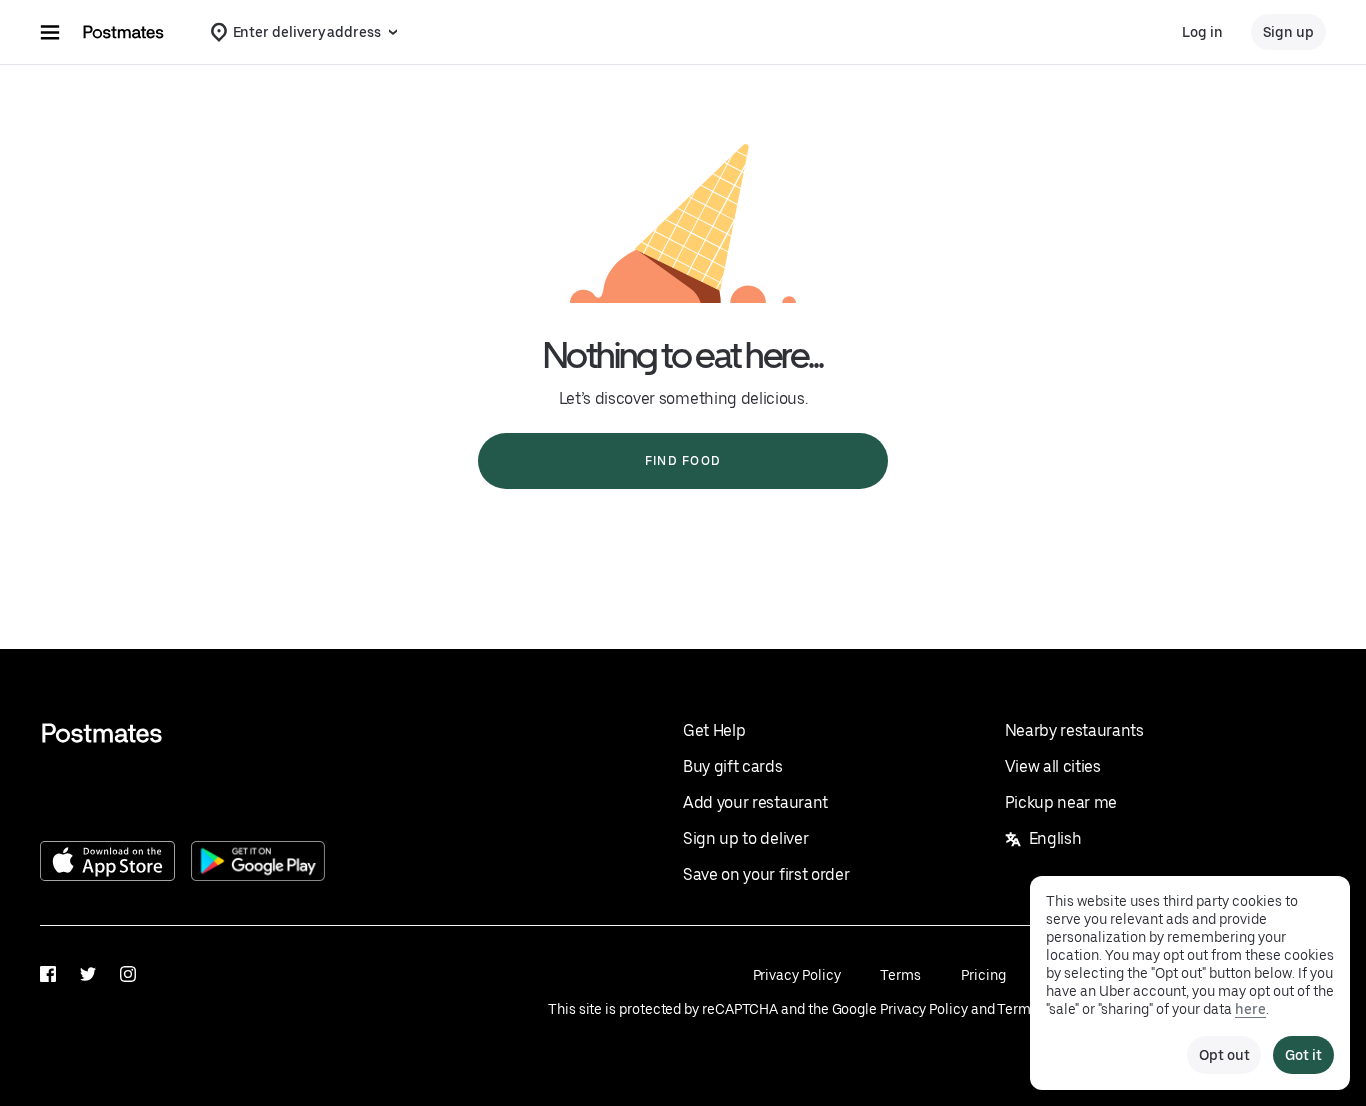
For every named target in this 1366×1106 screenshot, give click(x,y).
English (1055, 838)
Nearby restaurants (1074, 730)
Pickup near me (1061, 802)
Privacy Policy (797, 975)
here (1250, 1009)
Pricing (983, 975)
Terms (900, 975)
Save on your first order (766, 874)
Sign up (1288, 32)
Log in (1202, 32)
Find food (683, 461)
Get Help (714, 730)
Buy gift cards (733, 766)
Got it (1303, 1055)
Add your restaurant (755, 802)
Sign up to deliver (745, 838)
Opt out (1224, 1055)
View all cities (1053, 766)
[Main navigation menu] (50, 32)
